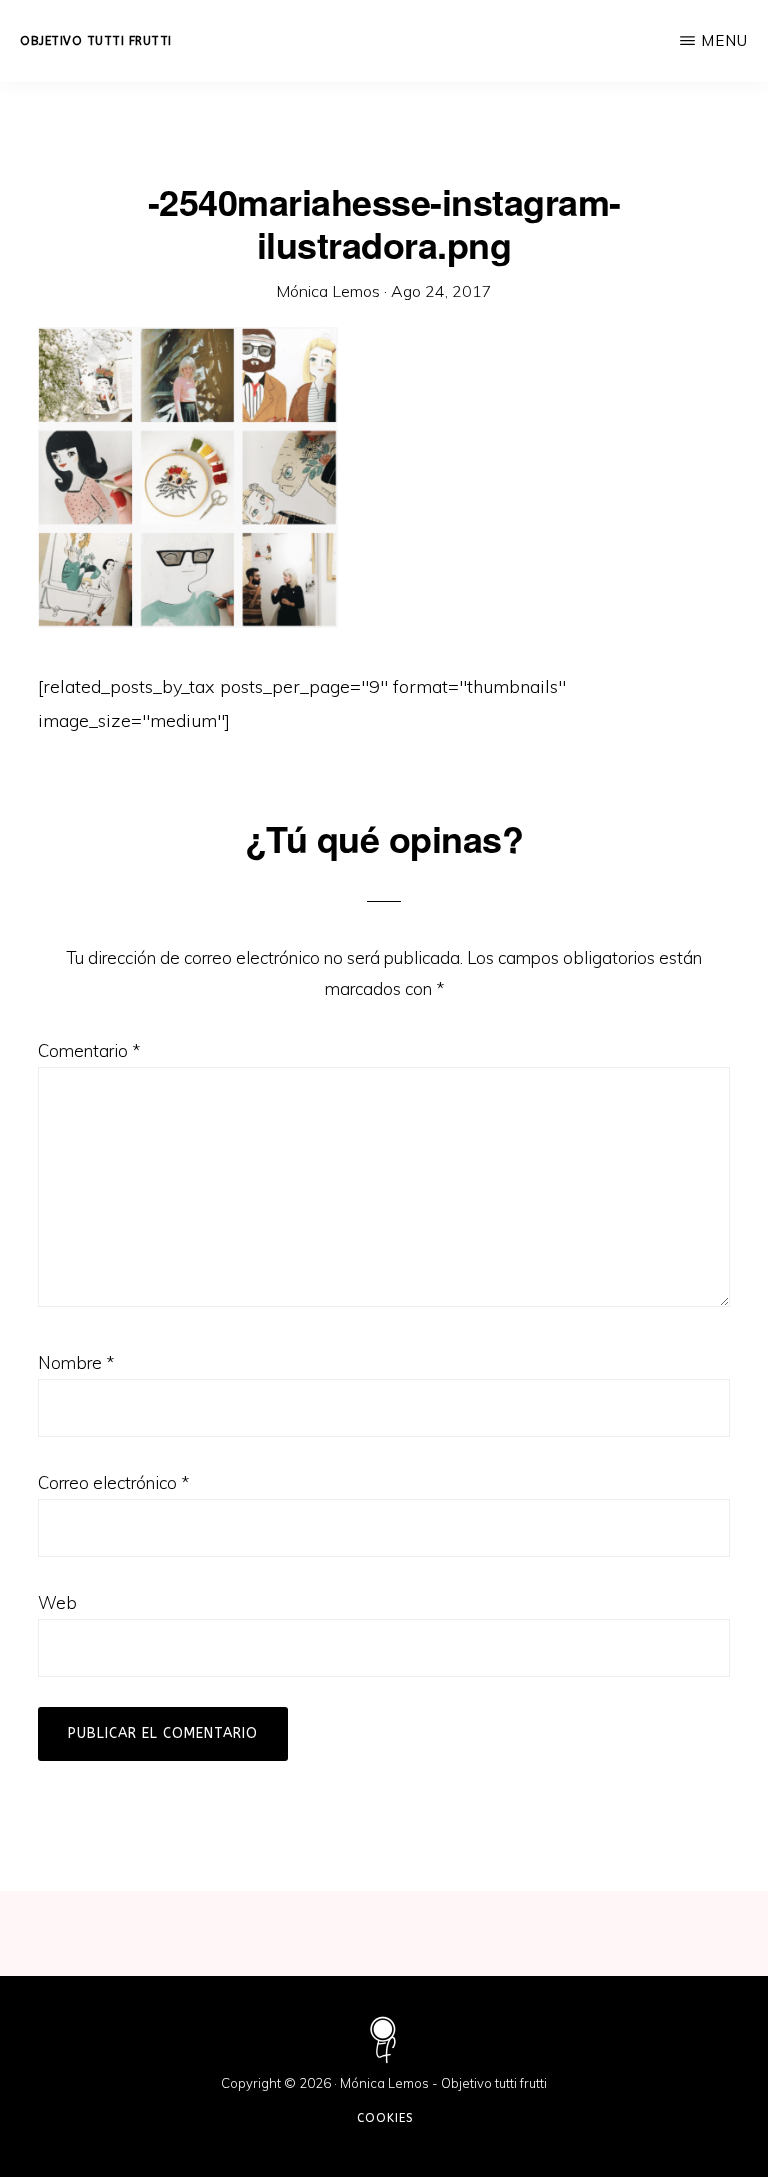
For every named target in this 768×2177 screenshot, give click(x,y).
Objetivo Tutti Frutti (96, 41)
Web (57, 1602)
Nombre (76, 1362)
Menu (724, 40)
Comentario (89, 1050)
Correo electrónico (113, 1482)
